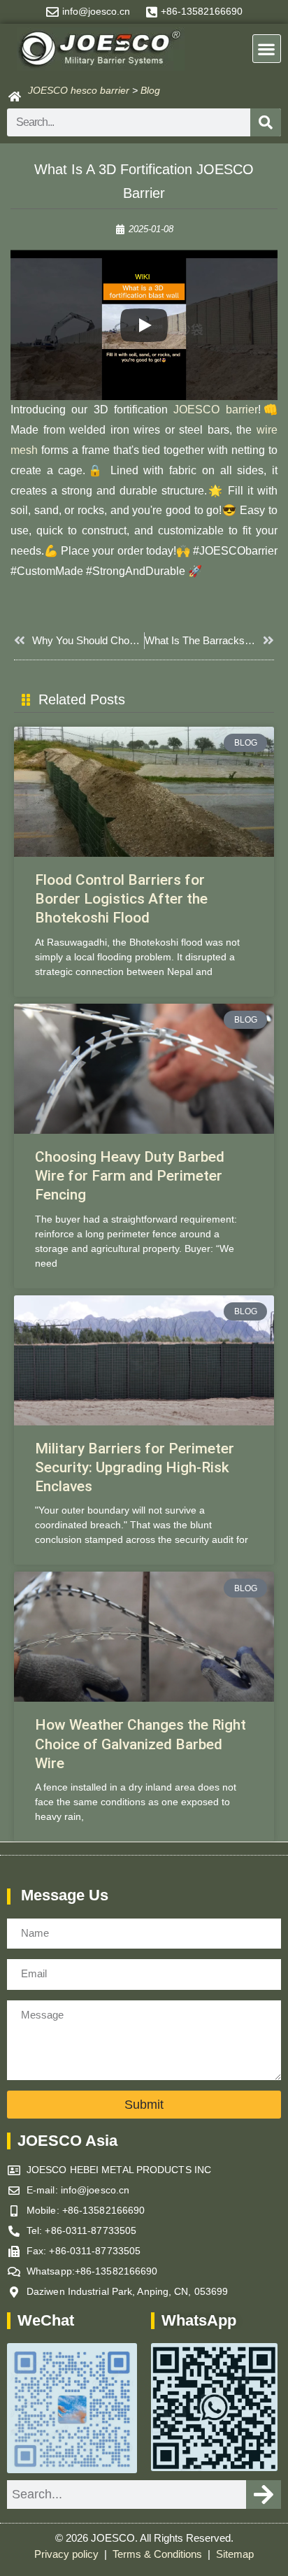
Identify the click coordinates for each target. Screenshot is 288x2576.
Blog (150, 90)
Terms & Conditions (159, 2554)
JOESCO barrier (215, 410)
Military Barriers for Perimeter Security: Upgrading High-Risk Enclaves (135, 1468)
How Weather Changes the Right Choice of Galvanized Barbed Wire (141, 1744)
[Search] (266, 122)
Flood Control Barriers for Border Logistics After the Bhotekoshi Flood (121, 899)
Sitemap (235, 2554)
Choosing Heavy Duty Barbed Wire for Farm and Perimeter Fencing (130, 1176)
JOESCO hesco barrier (79, 90)
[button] (267, 49)
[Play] (144, 325)
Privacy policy (68, 2554)
